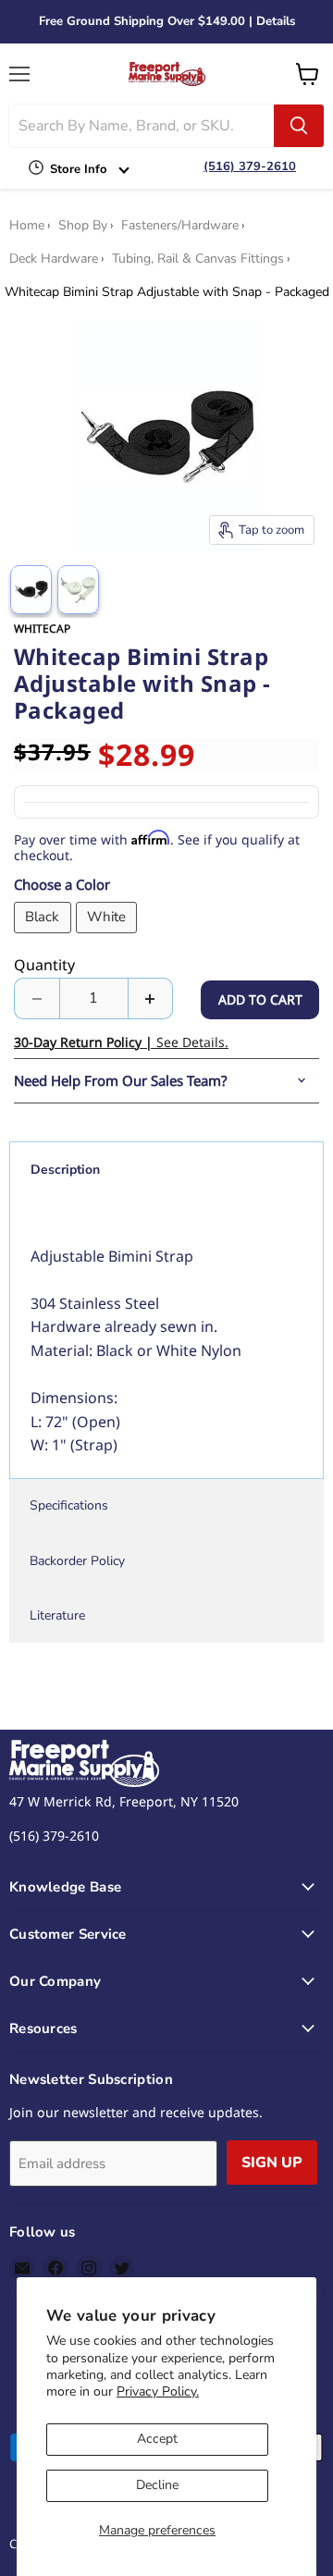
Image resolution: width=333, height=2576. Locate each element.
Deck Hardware (54, 259)
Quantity (44, 965)
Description (65, 1170)
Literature (57, 1615)
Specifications (69, 1505)
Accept (157, 2439)
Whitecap (42, 629)
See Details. (121, 1042)
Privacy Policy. (158, 2391)
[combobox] (142, 126)
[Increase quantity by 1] (151, 998)
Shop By (83, 226)
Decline (157, 2485)
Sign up (272, 2163)
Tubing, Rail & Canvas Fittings (198, 259)
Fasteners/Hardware (180, 226)
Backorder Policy (77, 1561)
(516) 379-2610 (250, 166)
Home (27, 226)
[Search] (299, 126)
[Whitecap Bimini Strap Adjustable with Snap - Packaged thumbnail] (31, 590)
